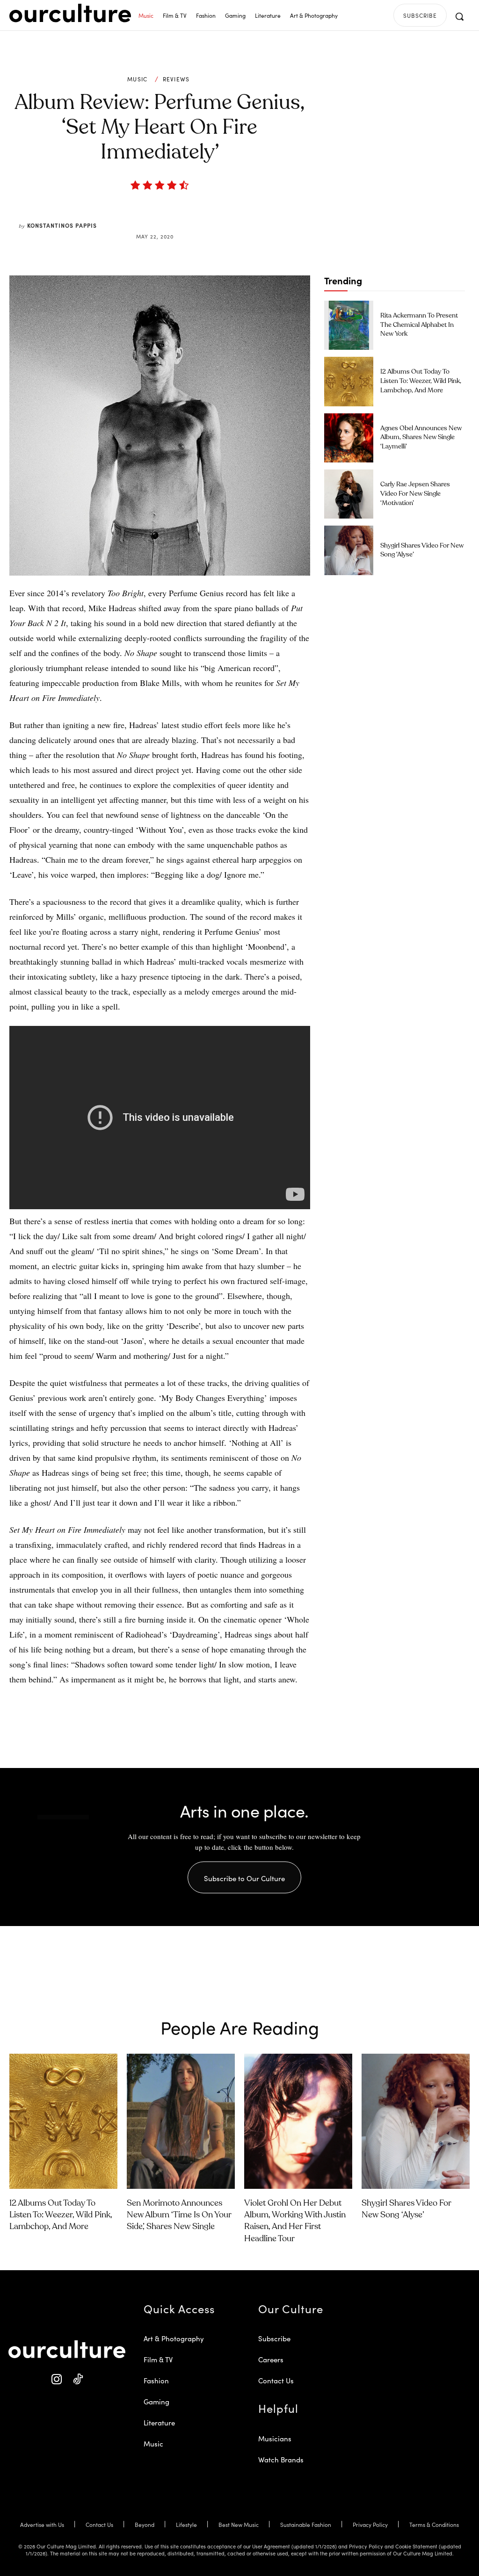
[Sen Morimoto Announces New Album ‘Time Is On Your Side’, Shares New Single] (181, 2121)
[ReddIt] (187, 214)
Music (138, 79)
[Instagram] (56, 2379)
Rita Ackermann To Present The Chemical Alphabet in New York (419, 325)
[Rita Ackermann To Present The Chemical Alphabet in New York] (349, 325)
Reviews (176, 79)
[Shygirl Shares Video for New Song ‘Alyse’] (349, 550)
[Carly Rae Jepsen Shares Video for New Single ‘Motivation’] (349, 494)
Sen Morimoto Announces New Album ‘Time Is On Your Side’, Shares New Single (179, 2215)
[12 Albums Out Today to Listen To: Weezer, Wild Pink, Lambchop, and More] (349, 381)
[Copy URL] (209, 214)
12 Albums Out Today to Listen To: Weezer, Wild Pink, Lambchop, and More (421, 381)
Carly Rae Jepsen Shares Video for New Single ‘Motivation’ (415, 494)
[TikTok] (77, 2379)
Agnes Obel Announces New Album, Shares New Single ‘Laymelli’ (421, 437)
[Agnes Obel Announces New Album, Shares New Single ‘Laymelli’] (349, 438)
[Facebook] (144, 214)
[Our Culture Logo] (70, 13)
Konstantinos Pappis (62, 225)
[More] (231, 214)
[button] (459, 16)
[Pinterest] (166, 214)
